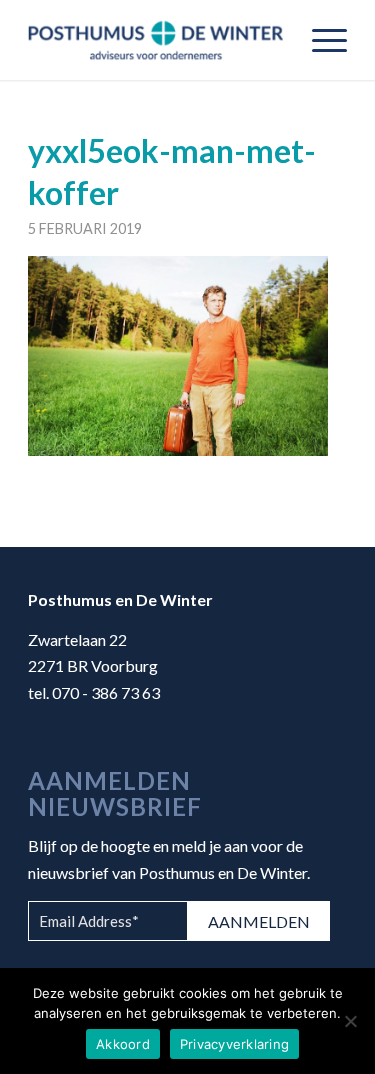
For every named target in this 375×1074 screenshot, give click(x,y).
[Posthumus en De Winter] (155, 40)
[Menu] (319, 40)
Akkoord (123, 1044)
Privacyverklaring (234, 1044)
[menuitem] (319, 40)
